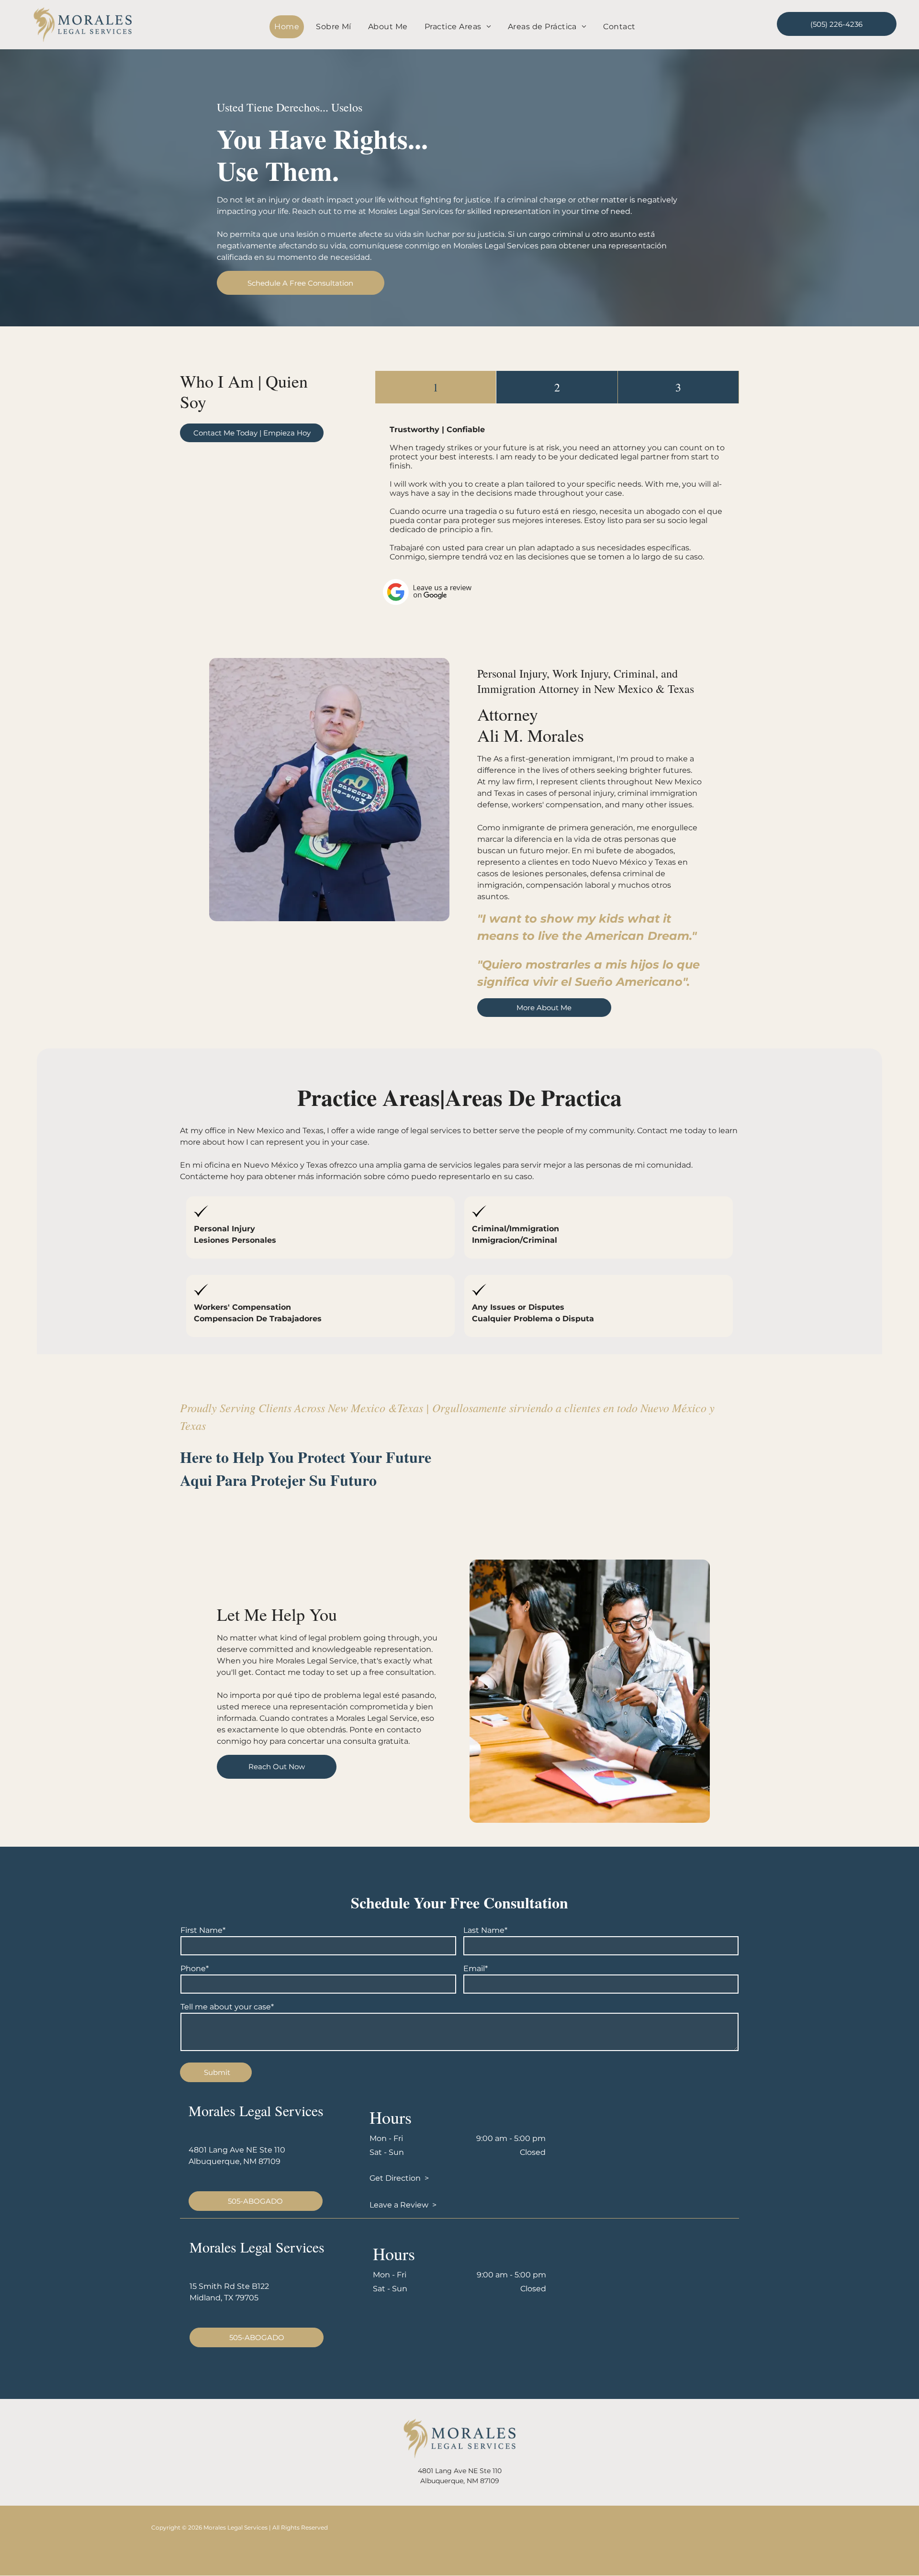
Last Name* (485, 1930)
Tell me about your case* (227, 2007)
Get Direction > (399, 2178)
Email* (476, 1968)
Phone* (195, 1968)
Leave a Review (399, 2205)
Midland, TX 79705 (224, 2298)
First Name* (203, 1930)
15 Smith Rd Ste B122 (229, 2286)
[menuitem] (290, 27)
